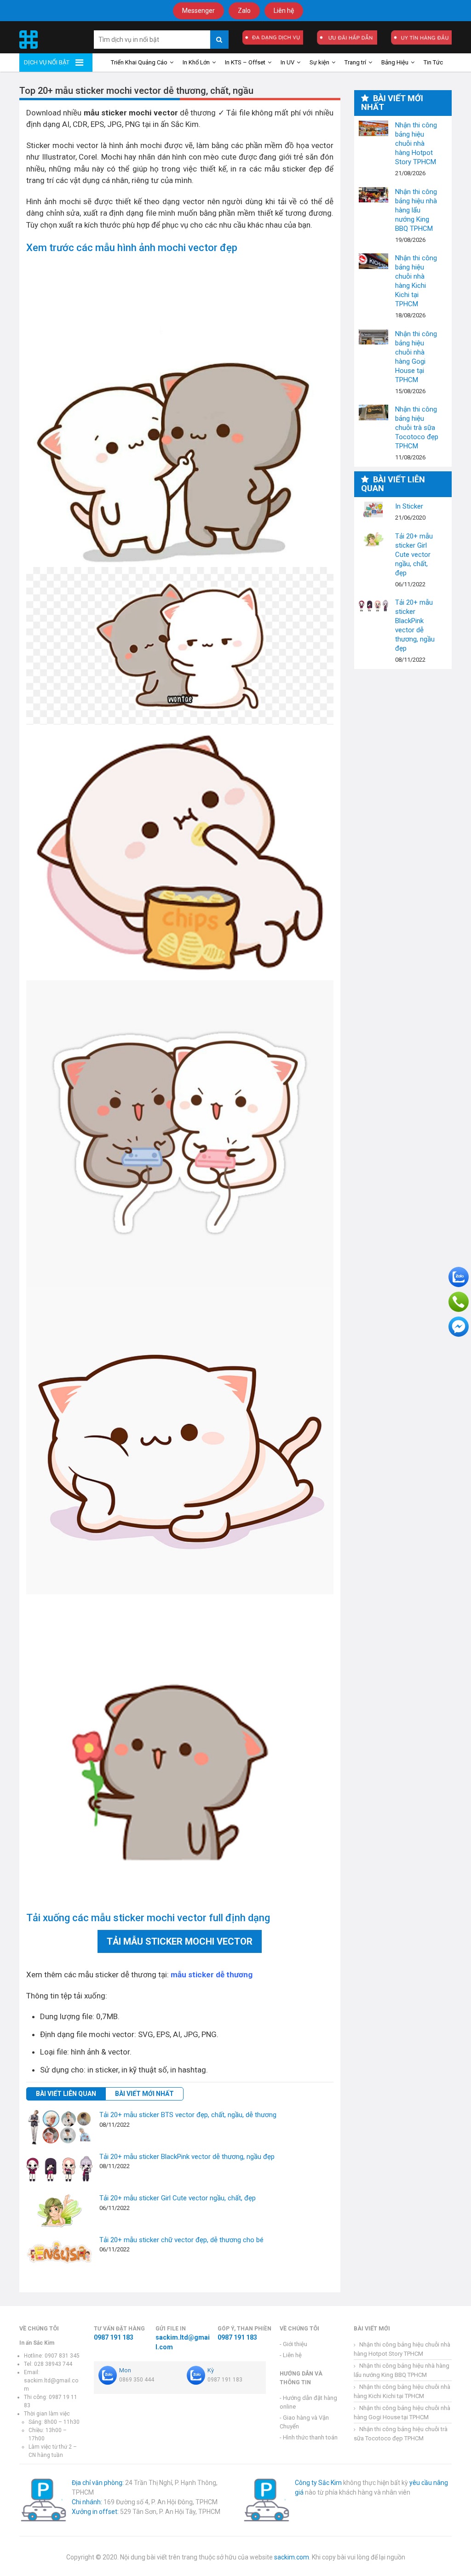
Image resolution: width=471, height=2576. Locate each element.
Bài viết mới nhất (144, 2094)
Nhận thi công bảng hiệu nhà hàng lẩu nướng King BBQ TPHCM (373, 195)
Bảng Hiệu (395, 62)
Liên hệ (284, 11)
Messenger (198, 11)
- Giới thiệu (293, 2344)
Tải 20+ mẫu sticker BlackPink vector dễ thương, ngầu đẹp (187, 2157)
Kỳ (211, 2370)
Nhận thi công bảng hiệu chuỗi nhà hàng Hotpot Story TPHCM (373, 128)
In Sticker (373, 509)
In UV (287, 62)
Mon (125, 2370)
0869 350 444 (137, 2380)
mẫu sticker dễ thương (212, 1975)
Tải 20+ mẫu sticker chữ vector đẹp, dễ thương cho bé (181, 2240)
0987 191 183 (114, 2337)
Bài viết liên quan (66, 2094)
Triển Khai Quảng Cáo (139, 62)
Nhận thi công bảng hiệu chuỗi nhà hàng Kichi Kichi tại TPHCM (373, 261)
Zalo (244, 11)
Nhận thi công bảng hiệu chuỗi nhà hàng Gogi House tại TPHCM (373, 337)
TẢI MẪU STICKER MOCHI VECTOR (180, 1941)
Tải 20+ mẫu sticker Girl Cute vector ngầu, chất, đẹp (178, 2198)
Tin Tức (433, 62)
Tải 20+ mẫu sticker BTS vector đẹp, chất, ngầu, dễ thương (188, 2115)
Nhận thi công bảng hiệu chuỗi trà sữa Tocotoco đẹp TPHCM (373, 412)
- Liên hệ (291, 2355)
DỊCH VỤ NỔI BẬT (47, 62)
